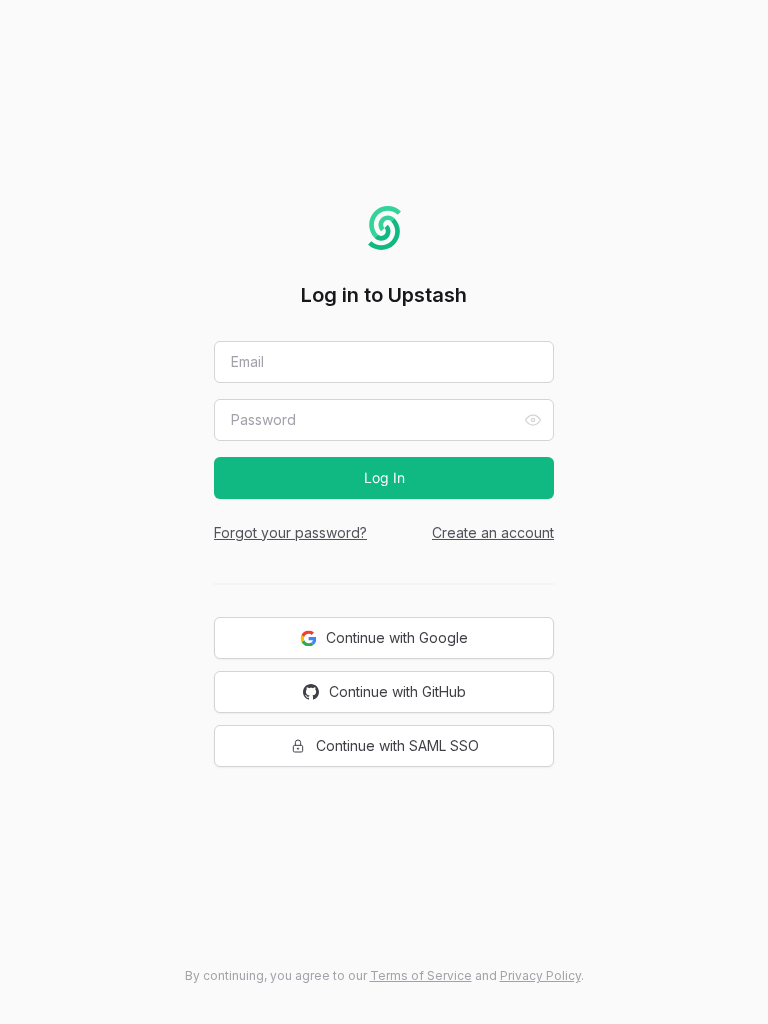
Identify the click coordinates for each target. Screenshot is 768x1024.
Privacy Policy (540, 975)
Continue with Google (397, 637)
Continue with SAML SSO (397, 745)
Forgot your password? (290, 532)
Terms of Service (421, 975)
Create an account (493, 532)
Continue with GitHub (397, 691)
